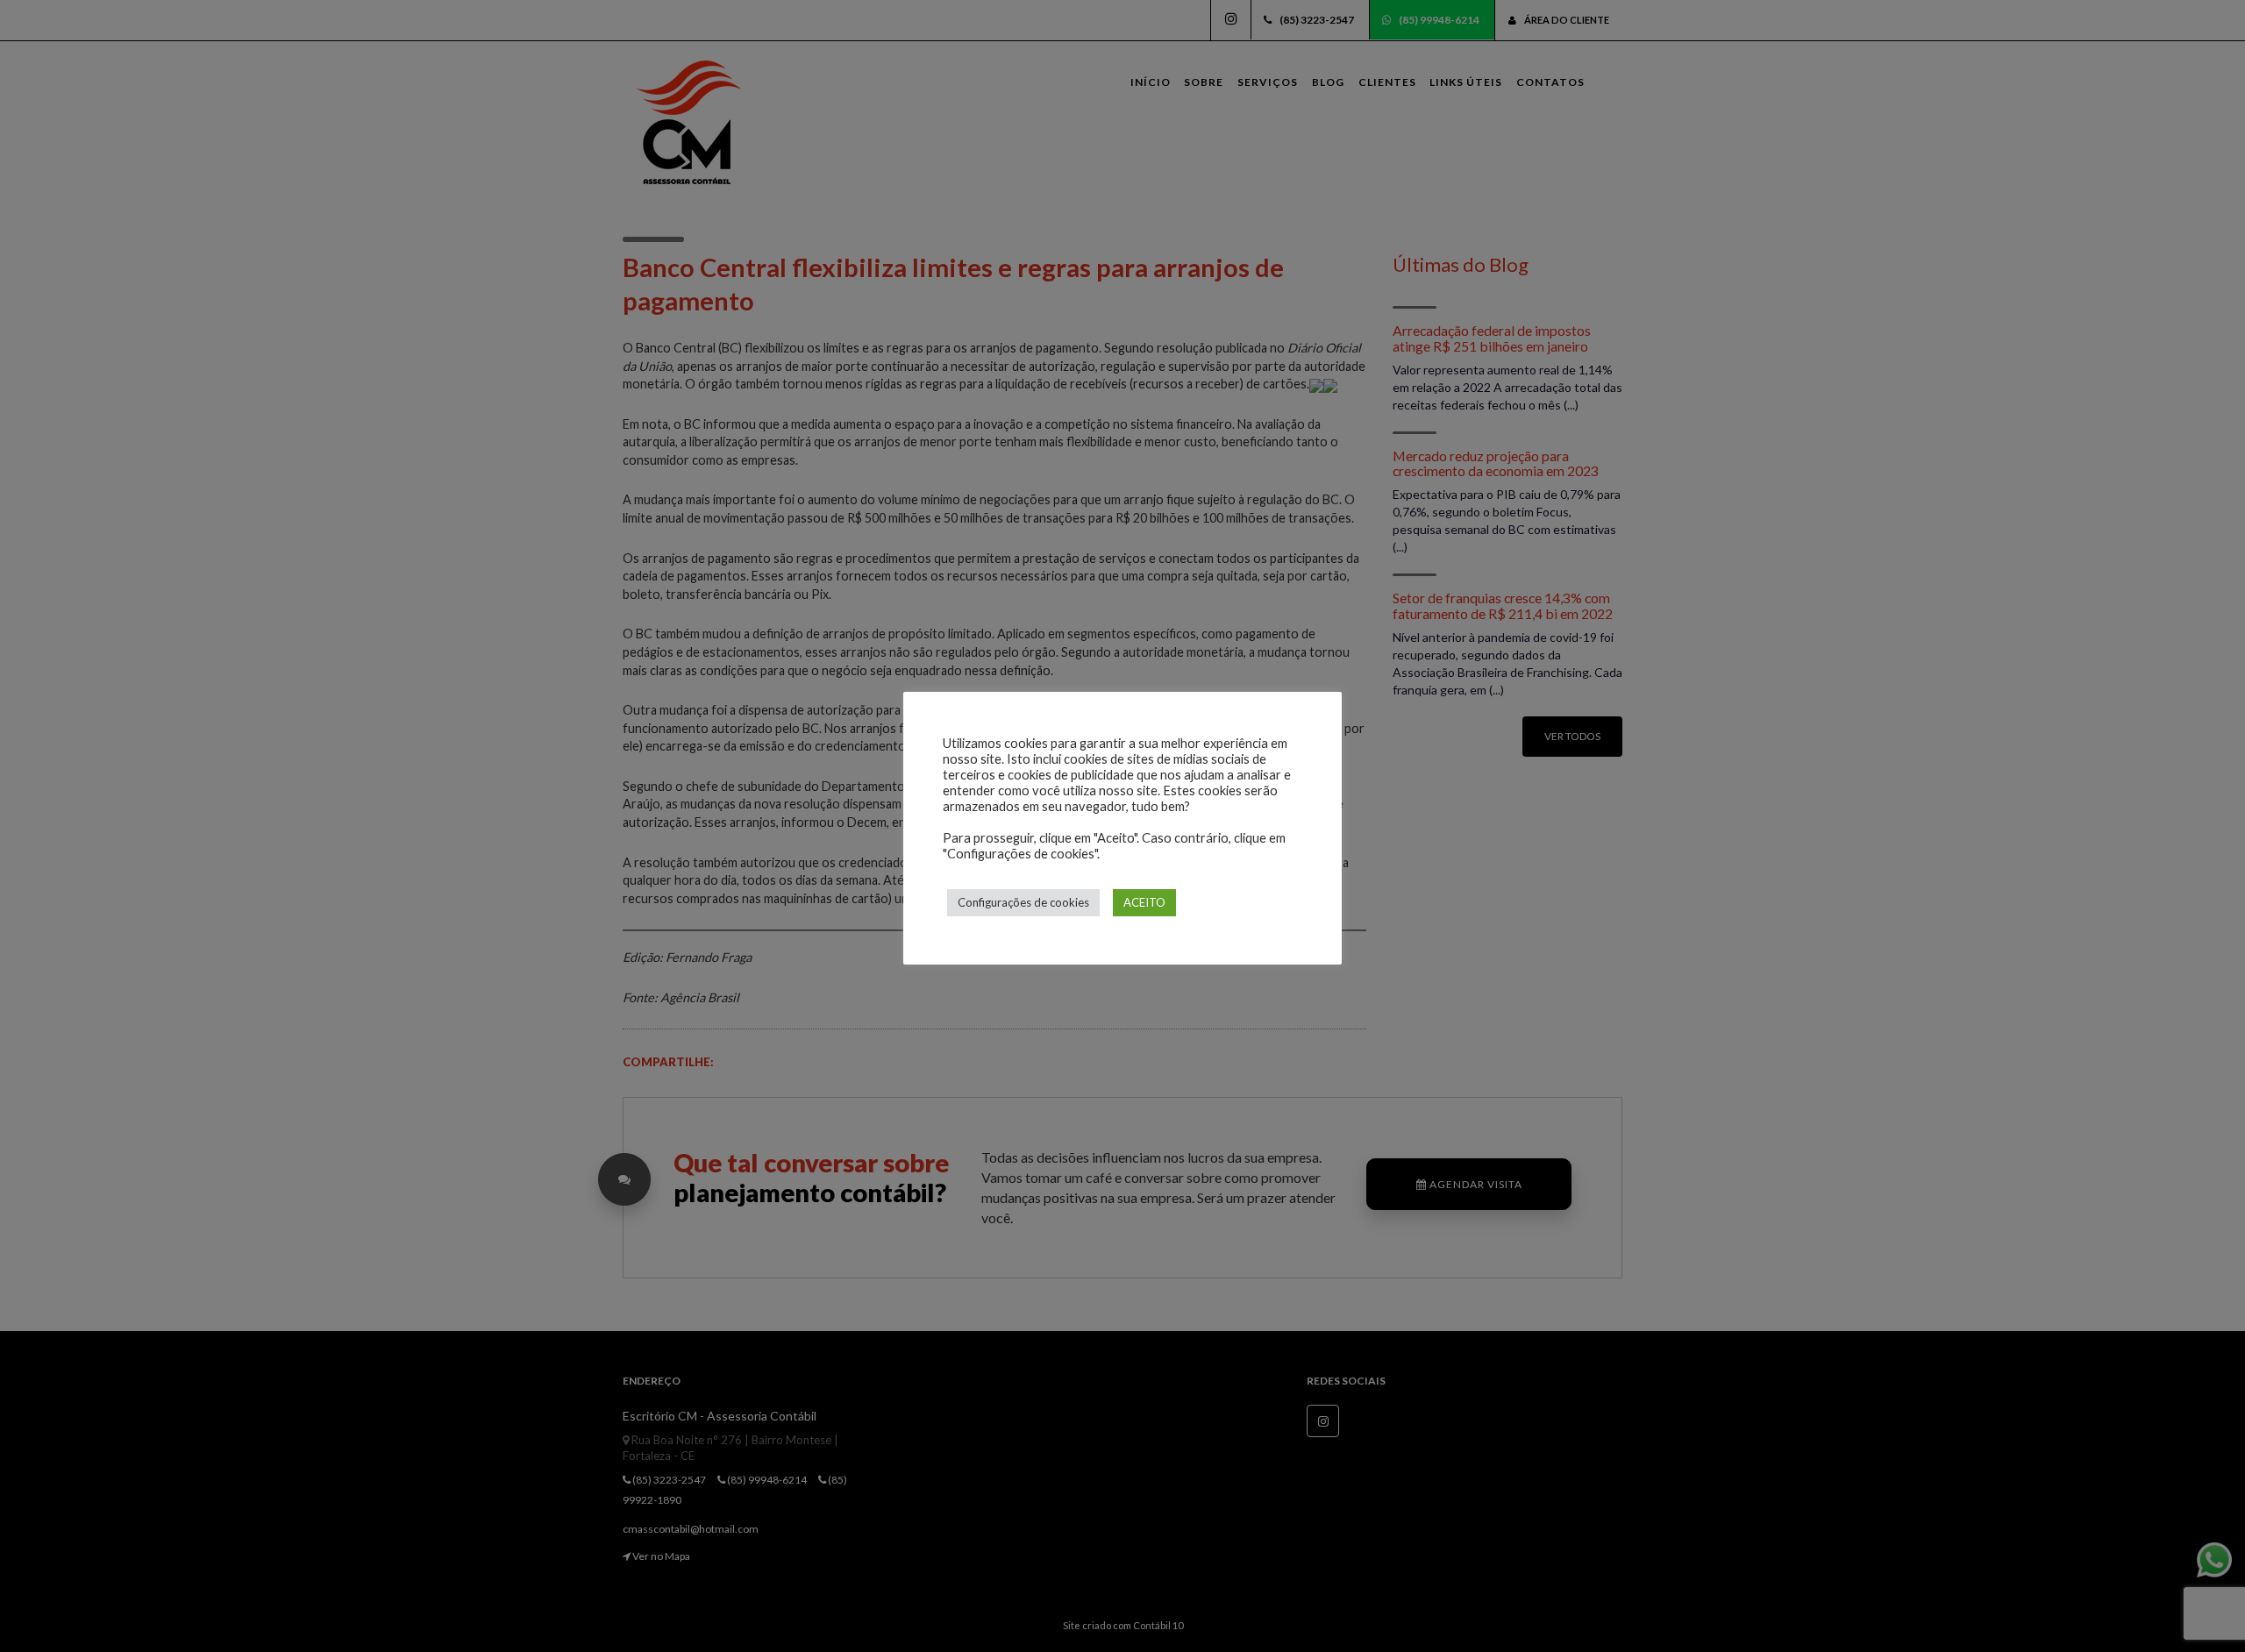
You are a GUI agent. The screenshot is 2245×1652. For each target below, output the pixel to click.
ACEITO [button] (1144, 902)
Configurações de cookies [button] (1023, 902)
